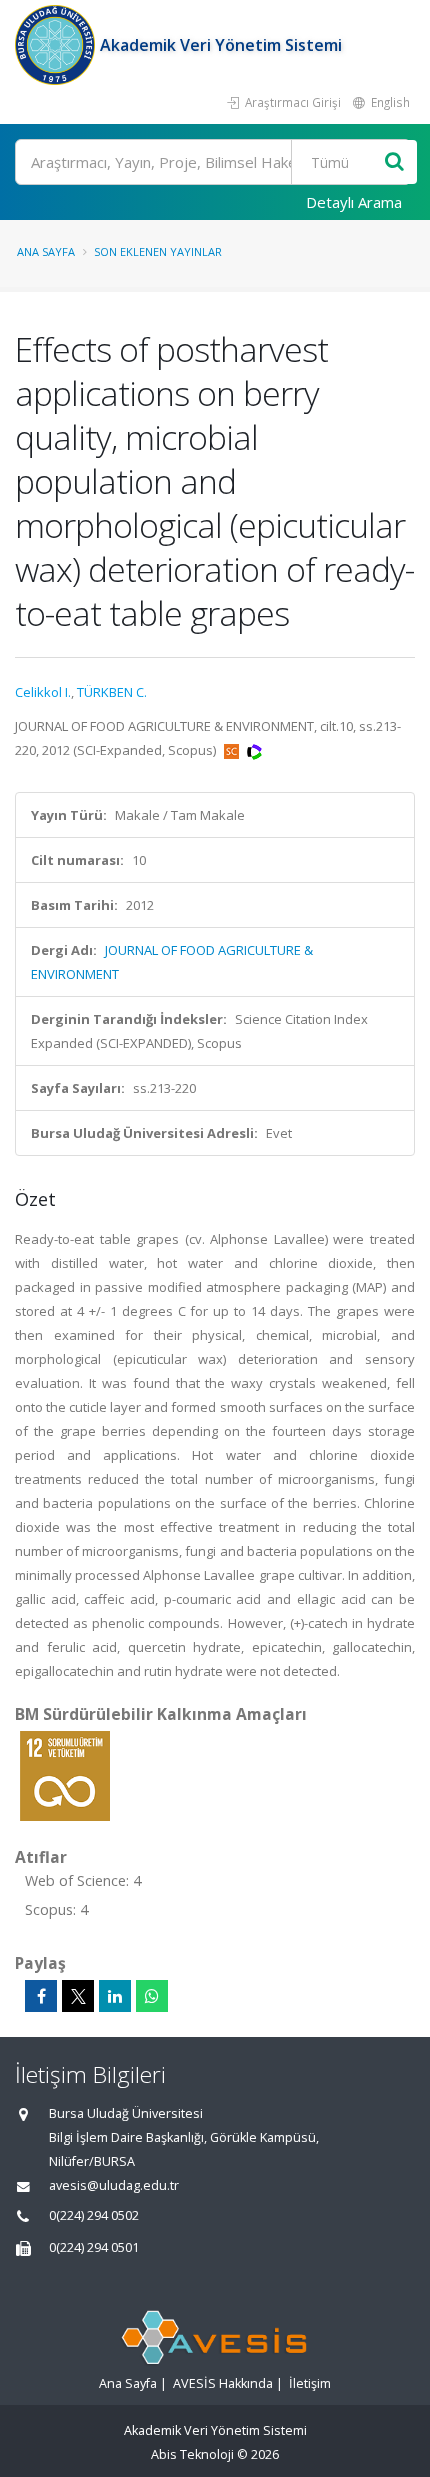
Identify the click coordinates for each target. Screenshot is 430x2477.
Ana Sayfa (46, 251)
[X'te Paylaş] (78, 1996)
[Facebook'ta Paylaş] (41, 1996)
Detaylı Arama (354, 202)
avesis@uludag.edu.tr (114, 2185)
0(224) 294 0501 (94, 2247)
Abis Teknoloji (192, 2454)
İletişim (310, 2383)
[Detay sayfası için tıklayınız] (65, 1775)
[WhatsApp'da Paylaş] (152, 1996)
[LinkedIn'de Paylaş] (115, 1996)
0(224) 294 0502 (94, 2215)
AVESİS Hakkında (223, 2383)
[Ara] (394, 162)
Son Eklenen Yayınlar (158, 251)
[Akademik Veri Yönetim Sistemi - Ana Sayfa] (57, 45)
